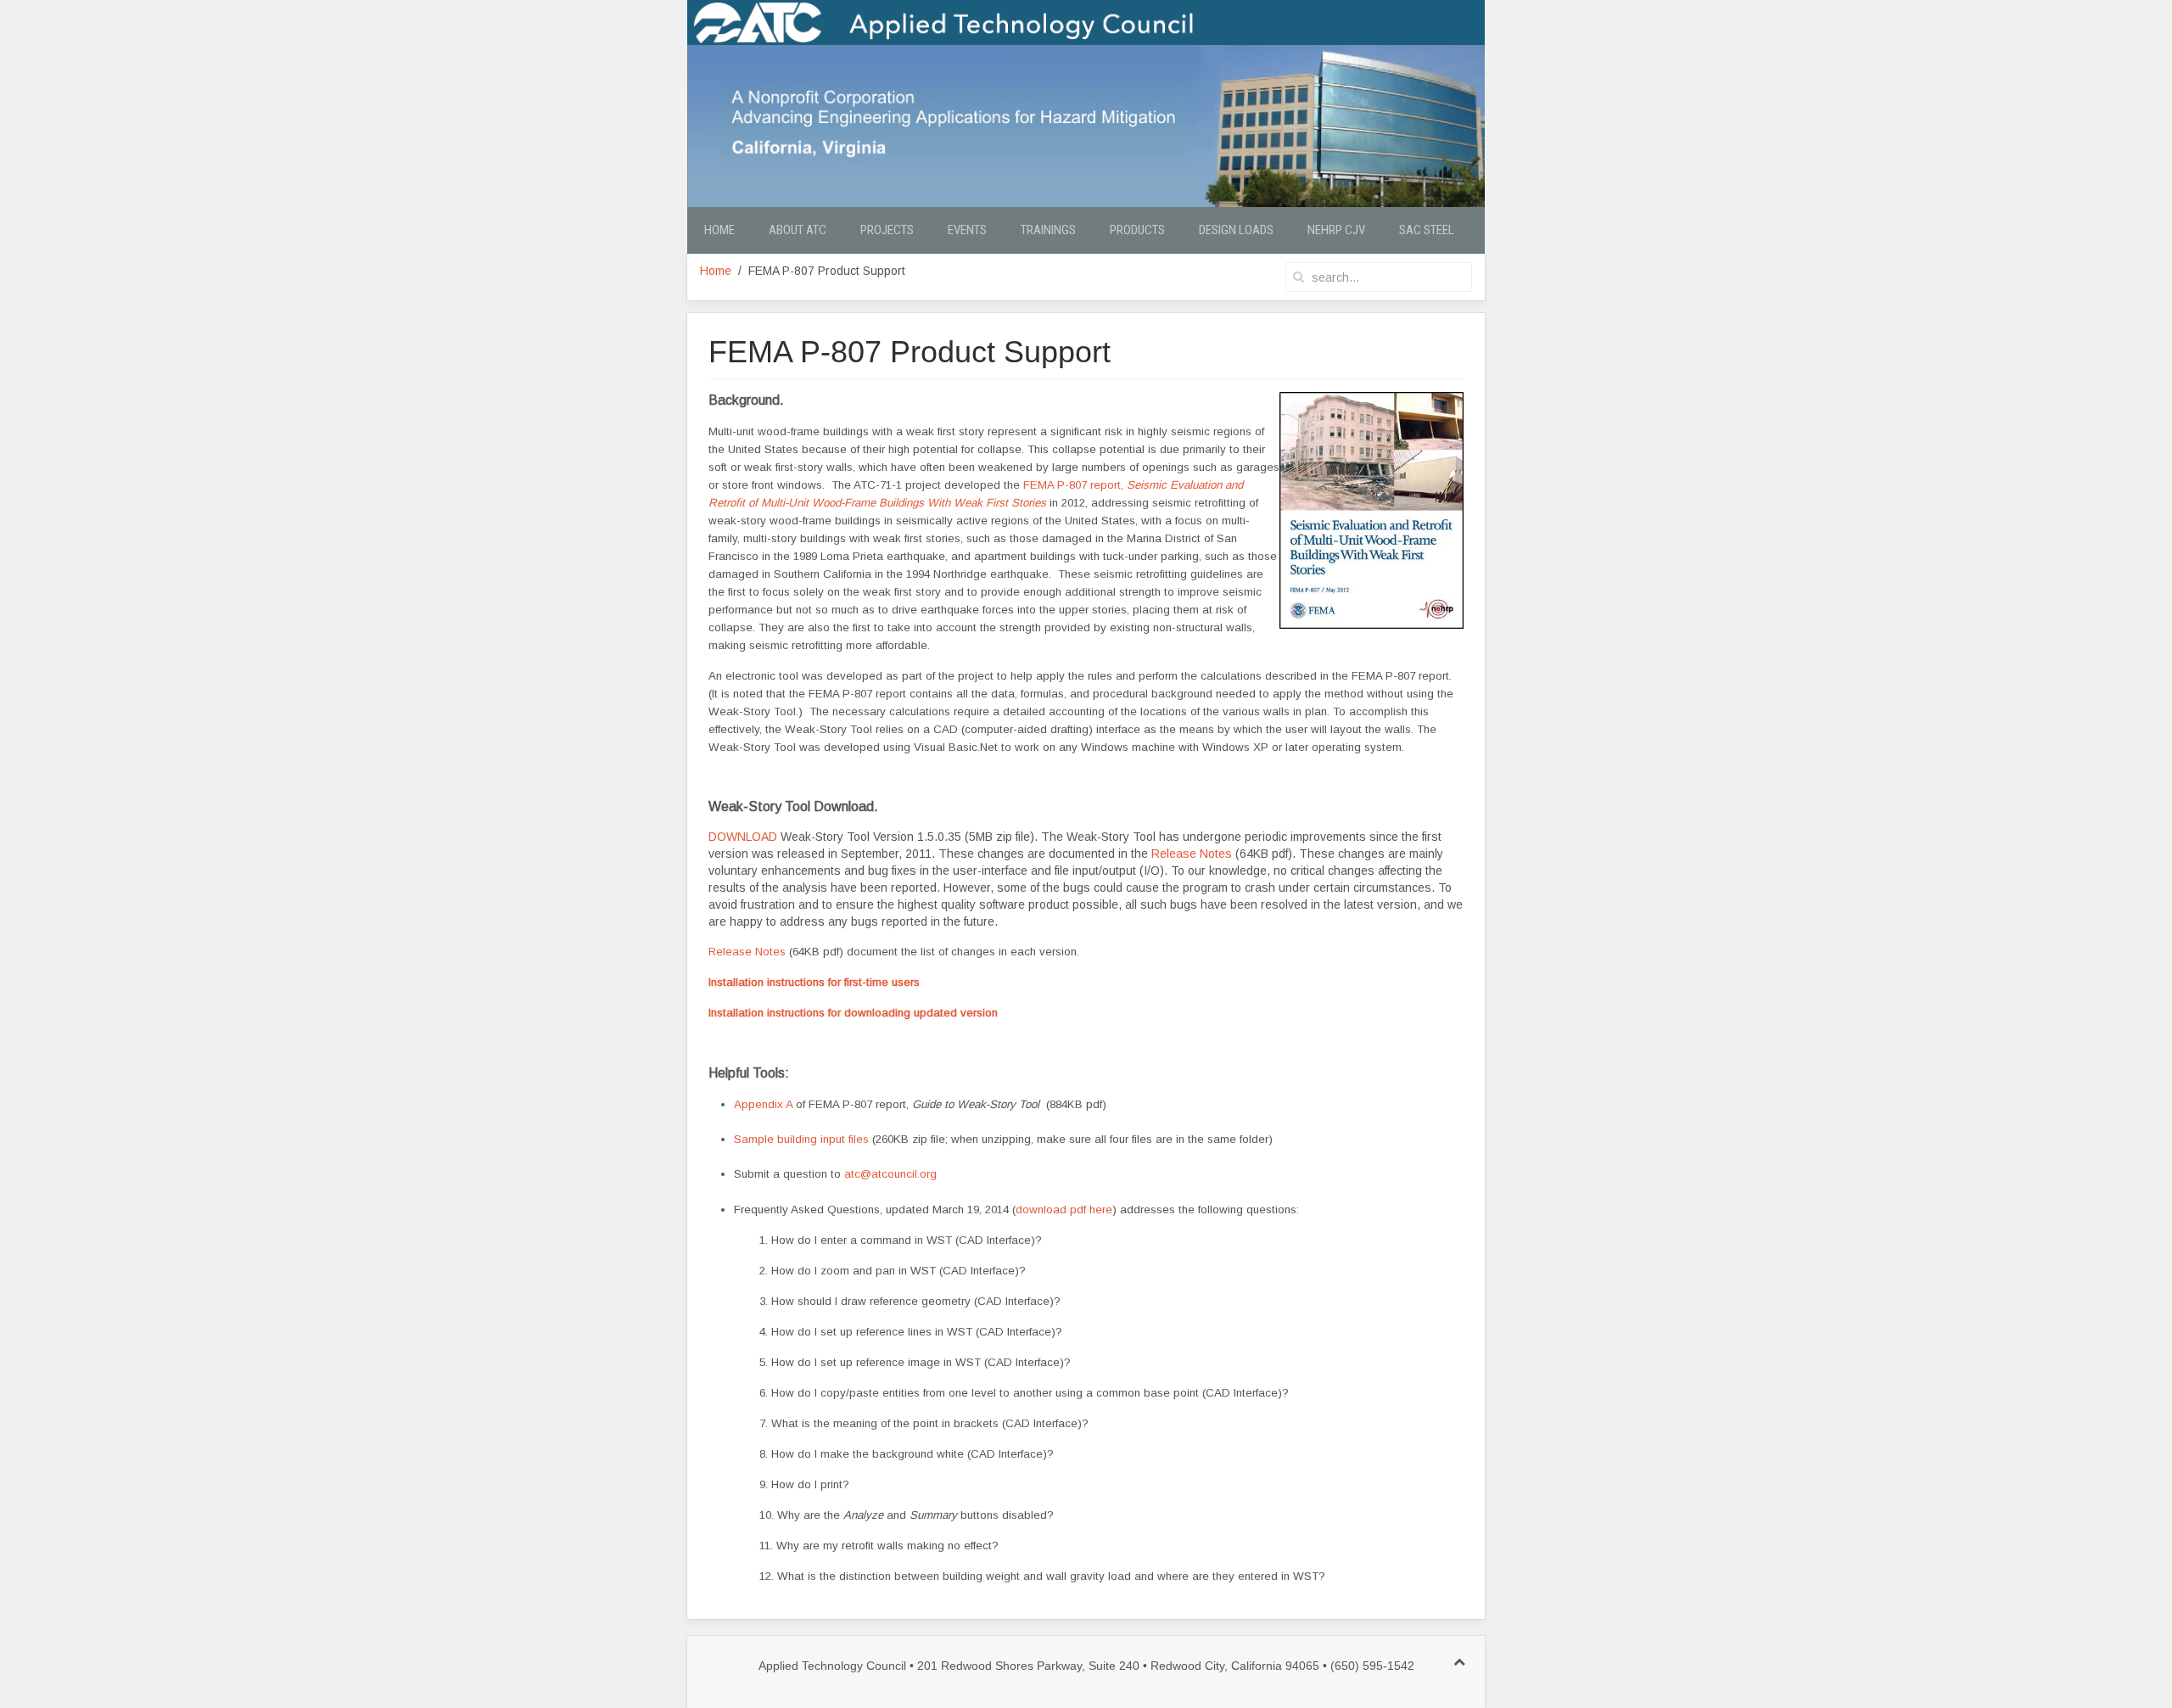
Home (719, 230)
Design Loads (1236, 230)
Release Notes (1192, 854)
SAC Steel (1427, 230)
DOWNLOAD (743, 837)
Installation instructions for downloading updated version (853, 1013)
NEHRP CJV (1336, 230)
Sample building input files (803, 1139)
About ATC (798, 230)
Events (967, 230)
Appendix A (763, 1104)
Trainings (1048, 230)
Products (1137, 230)
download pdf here (1064, 1210)
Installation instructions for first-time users (814, 982)
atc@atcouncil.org (890, 1174)
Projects (887, 230)
